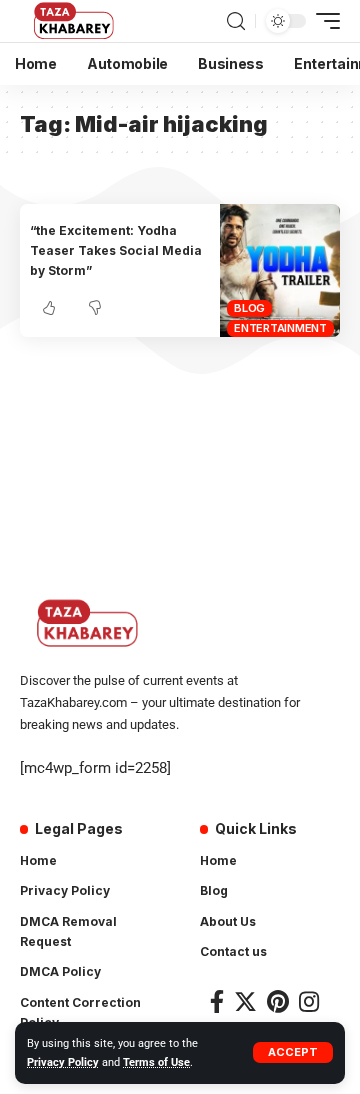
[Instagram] (309, 1001)
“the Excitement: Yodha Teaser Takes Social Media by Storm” (116, 251)
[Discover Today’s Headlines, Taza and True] (75, 21)
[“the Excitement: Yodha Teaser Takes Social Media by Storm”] (280, 271)
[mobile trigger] (323, 21)
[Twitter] (245, 1001)
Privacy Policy (63, 1062)
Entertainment (280, 328)
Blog (249, 308)
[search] (236, 21)
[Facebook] (217, 1001)
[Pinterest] (278, 1001)
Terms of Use (156, 1062)
